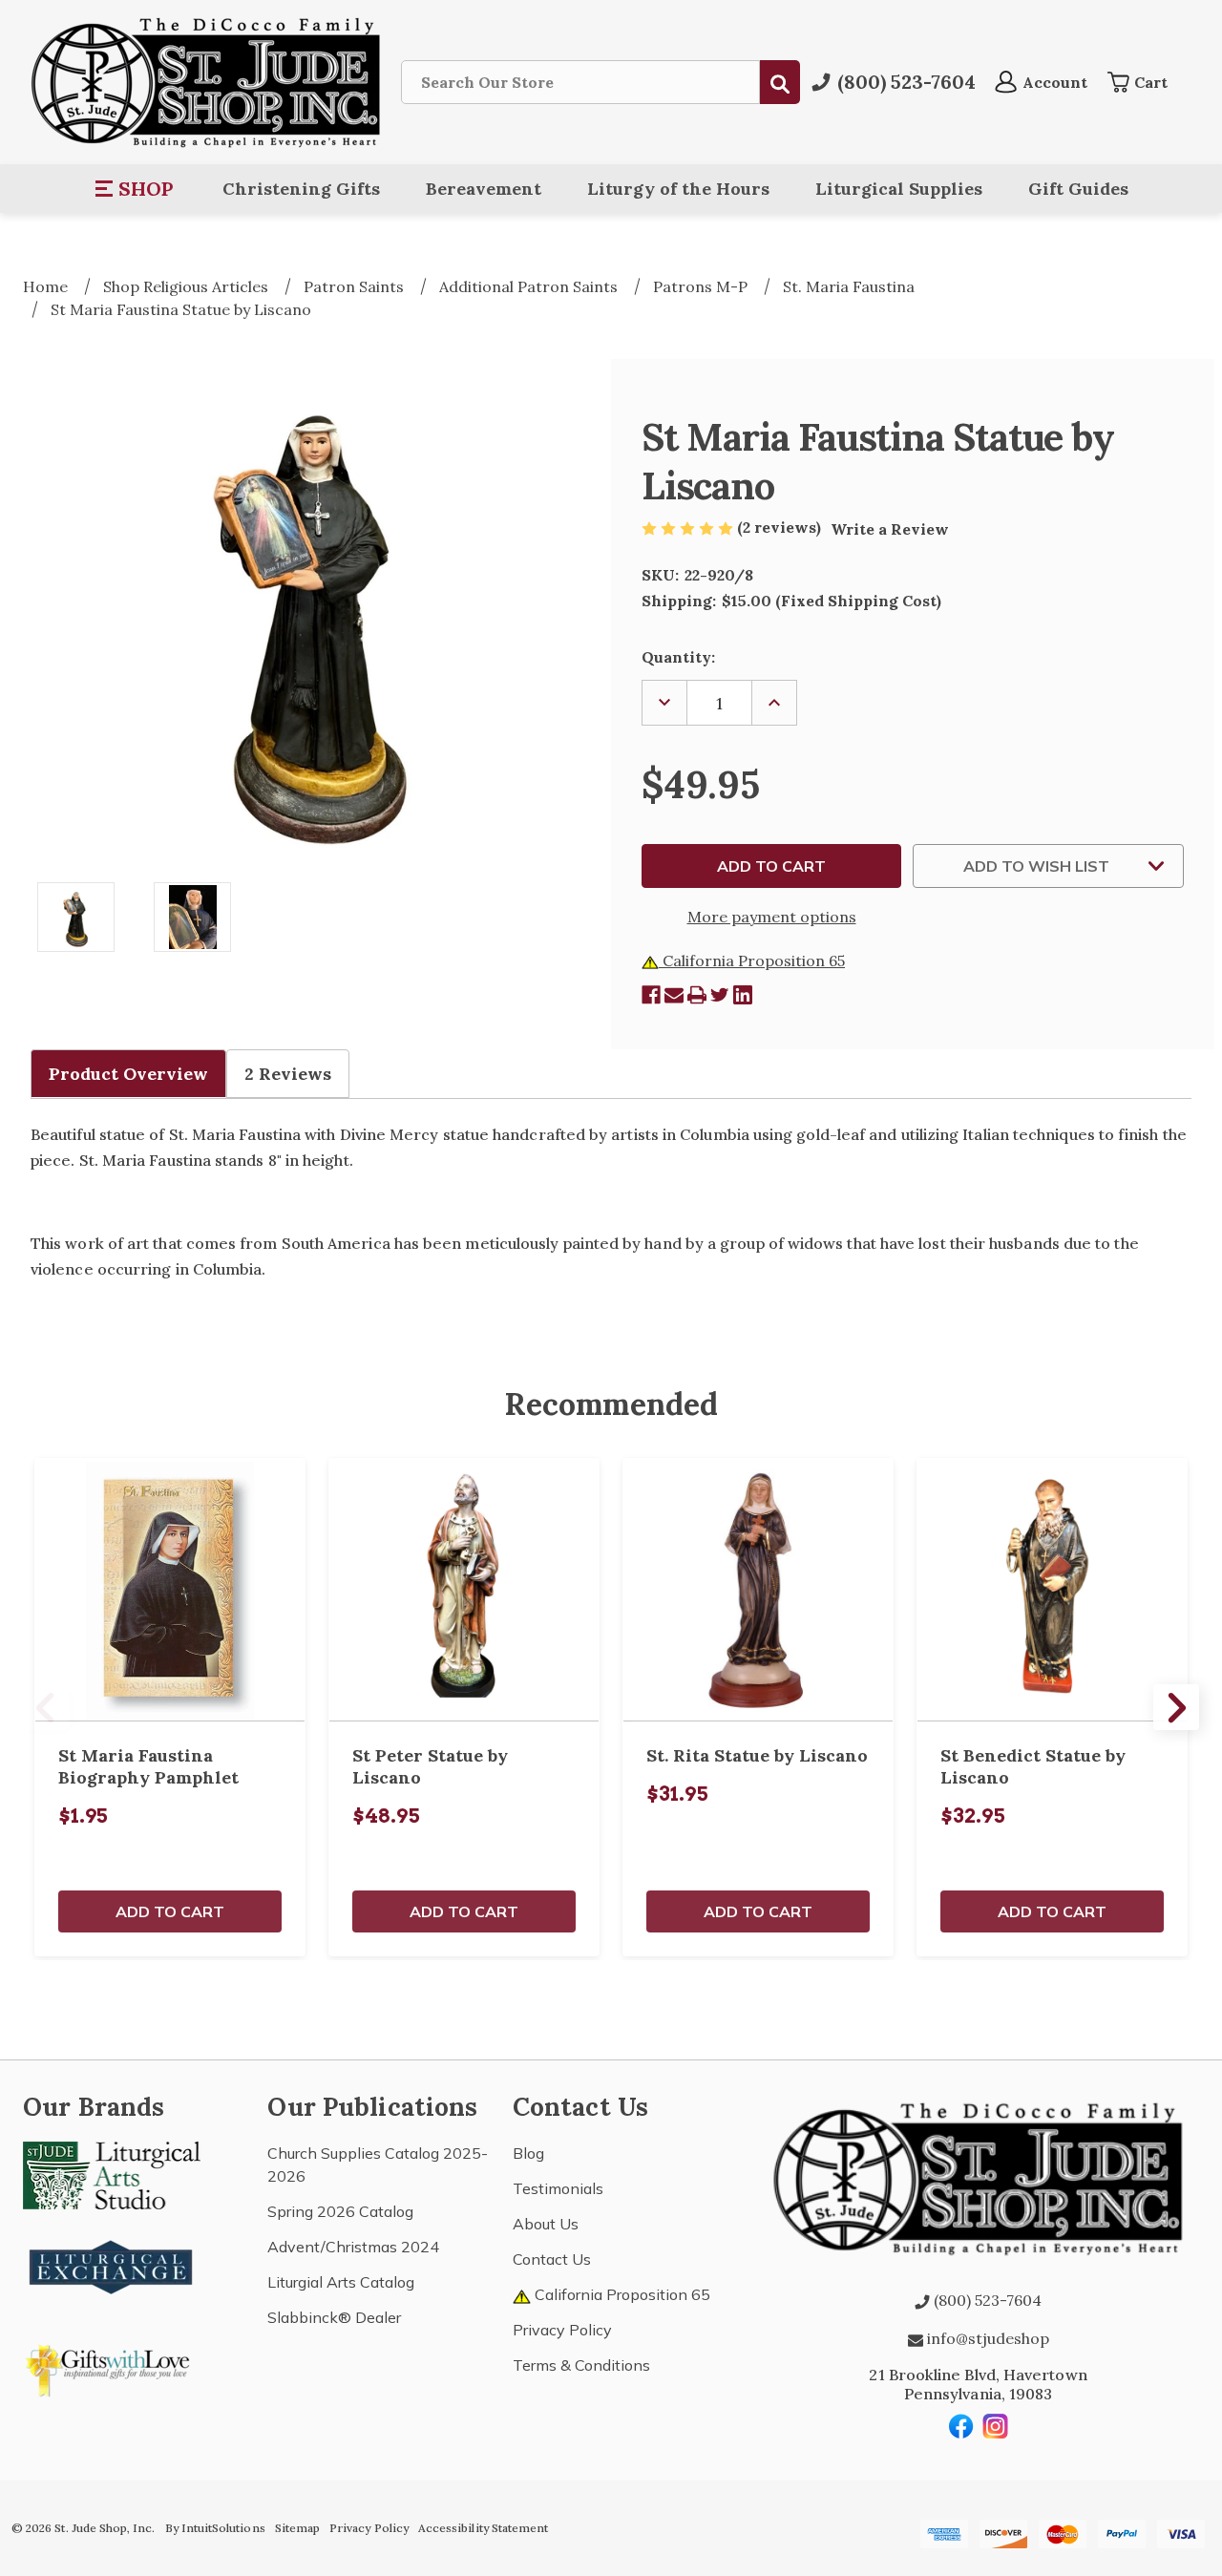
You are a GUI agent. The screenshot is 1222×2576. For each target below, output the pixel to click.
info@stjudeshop (986, 2338)
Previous (46, 1707)
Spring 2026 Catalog (340, 2211)
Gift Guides (1078, 189)
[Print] (697, 995)
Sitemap (297, 2528)
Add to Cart (170, 1911)
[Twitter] (720, 995)
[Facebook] (651, 995)
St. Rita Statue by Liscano (757, 1755)
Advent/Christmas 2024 (353, 2247)
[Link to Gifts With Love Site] (112, 2367)
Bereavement (484, 189)
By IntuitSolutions (215, 2528)
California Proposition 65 (752, 961)
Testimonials (558, 2188)
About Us (546, 2224)
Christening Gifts (301, 189)
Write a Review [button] (890, 529)
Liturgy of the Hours (678, 189)
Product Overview (128, 1074)
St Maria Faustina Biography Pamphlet (148, 1766)
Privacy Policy (562, 2330)
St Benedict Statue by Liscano (1033, 1766)
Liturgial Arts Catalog (341, 2282)
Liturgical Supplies (899, 189)
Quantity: (678, 657)
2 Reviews (288, 1074)
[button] (135, 189)
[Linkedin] (743, 995)
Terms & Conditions (581, 2365)
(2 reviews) (781, 527)
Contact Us (552, 2259)
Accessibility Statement (483, 2528)
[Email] (674, 995)
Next (1176, 1707)
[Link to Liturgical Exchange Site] (112, 2265)
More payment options (772, 917)
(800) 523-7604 (986, 2300)
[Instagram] (996, 2426)
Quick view (170, 1590)
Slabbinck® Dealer (334, 2317)
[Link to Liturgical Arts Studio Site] (112, 2174)
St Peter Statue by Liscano (430, 1766)
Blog (528, 2153)
